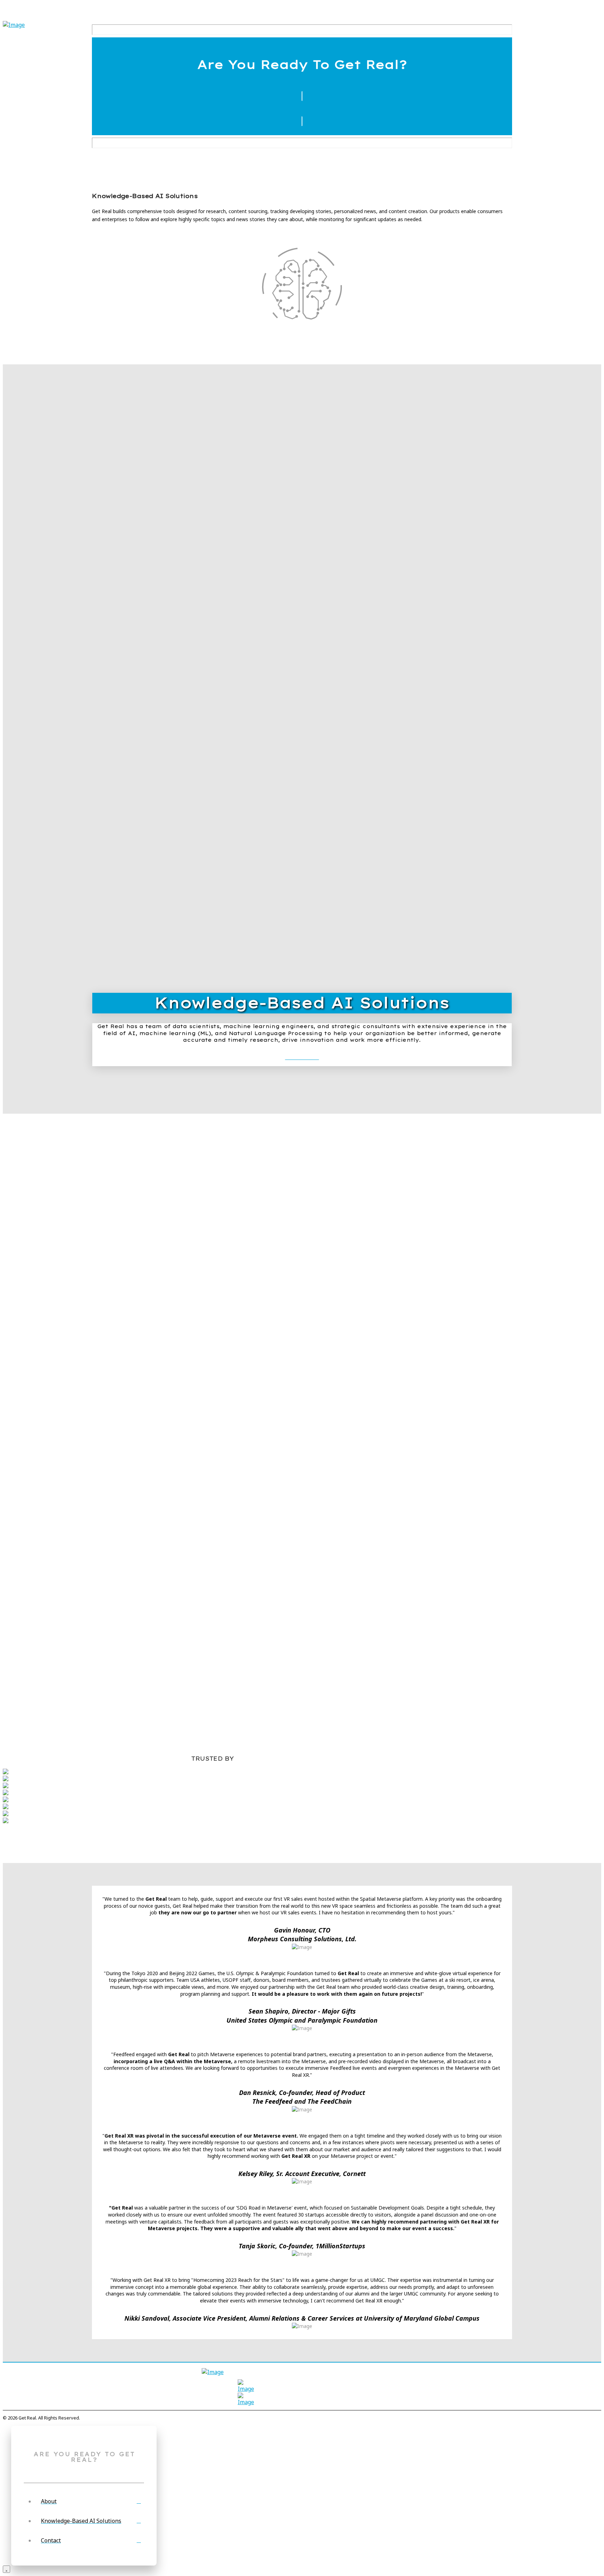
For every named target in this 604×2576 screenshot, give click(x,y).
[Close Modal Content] (6, 2569)
